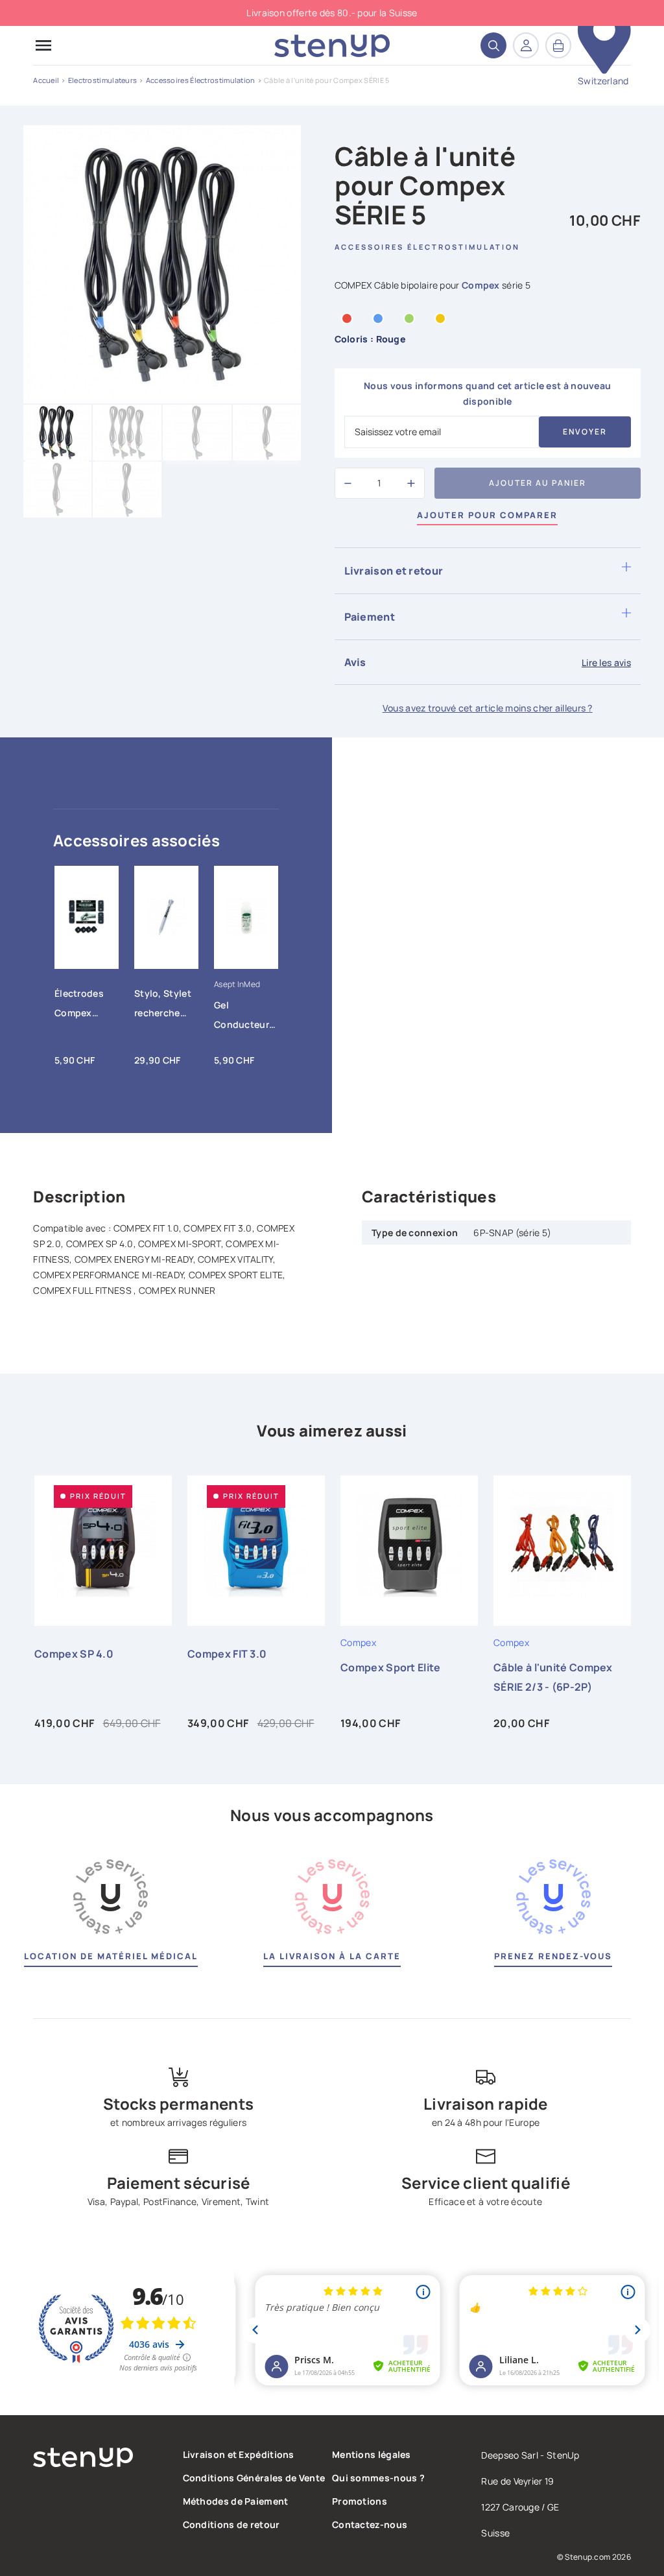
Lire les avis (606, 662)
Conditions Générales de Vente (254, 2478)
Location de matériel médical (111, 1956)
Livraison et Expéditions (239, 2454)
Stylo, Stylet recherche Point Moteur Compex (164, 1006)
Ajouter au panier (538, 483)
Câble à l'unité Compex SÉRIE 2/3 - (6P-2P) (553, 1677)
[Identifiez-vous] (526, 45)
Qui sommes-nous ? (378, 2478)
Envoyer (585, 432)
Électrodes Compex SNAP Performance (83, 1006)
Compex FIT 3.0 (227, 1654)
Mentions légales (372, 2454)
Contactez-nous (370, 2524)
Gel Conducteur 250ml (242, 1018)
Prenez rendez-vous (553, 1956)
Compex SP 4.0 (74, 1654)
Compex (481, 285)
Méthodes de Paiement (236, 2501)
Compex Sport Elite (390, 1667)
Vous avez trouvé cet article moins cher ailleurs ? (488, 708)
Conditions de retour (231, 2524)
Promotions (360, 2501)
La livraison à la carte (332, 1956)
